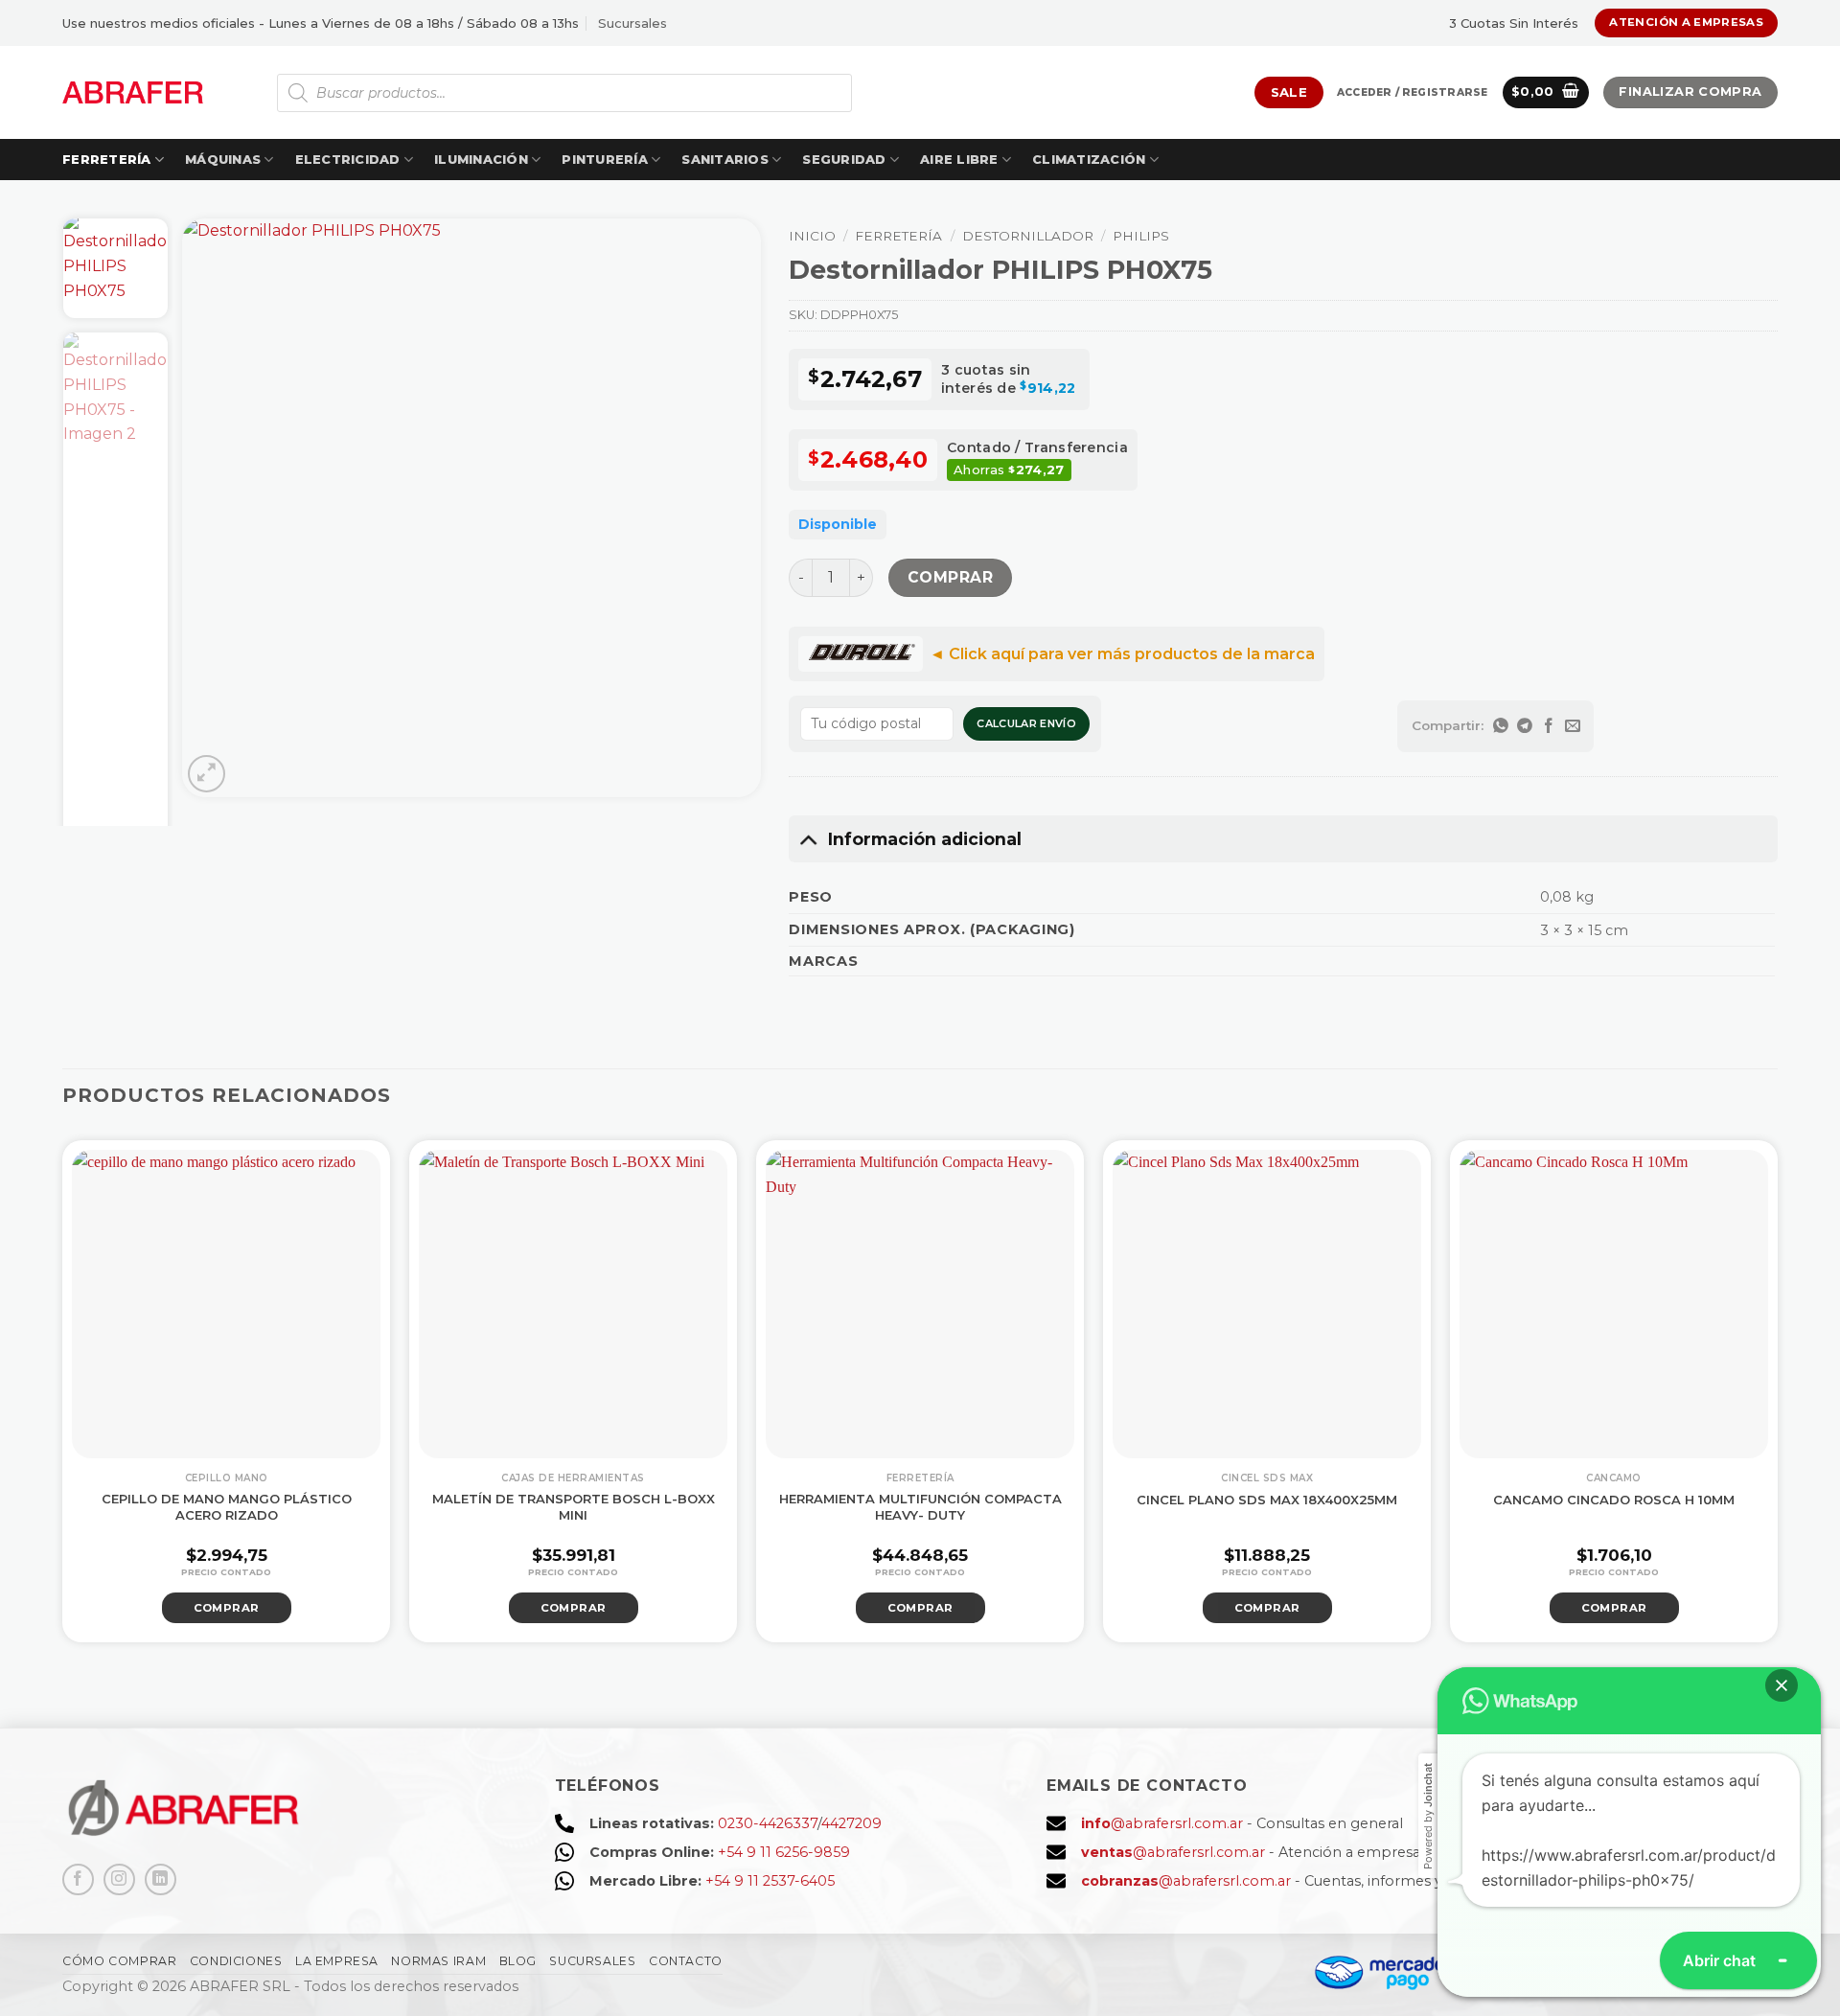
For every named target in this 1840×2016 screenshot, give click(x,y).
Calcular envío (1026, 723)
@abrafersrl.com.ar (1162, 1823)
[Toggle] (807, 839)
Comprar (950, 577)
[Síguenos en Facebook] (78, 1879)
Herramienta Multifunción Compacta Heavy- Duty (920, 1507)
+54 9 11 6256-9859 (784, 1852)
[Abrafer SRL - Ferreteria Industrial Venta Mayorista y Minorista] (133, 92)
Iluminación (481, 160)
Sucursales (632, 23)
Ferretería (107, 160)
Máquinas (223, 160)
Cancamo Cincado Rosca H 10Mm (1614, 1500)
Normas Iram (438, 1961)
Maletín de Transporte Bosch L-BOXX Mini (574, 1507)
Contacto (686, 1961)
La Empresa (337, 1961)
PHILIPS (1141, 236)
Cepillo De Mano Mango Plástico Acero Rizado (227, 1507)
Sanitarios (725, 160)
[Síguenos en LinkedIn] (161, 1879)
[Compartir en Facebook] (1548, 726)
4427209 (851, 1823)
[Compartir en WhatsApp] (1500, 726)
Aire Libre (959, 160)
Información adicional (925, 839)
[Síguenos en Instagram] (119, 1879)
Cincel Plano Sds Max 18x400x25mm (1267, 1500)
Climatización (1089, 160)
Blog (518, 1961)
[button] (1412, 93)
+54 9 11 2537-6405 (770, 1881)
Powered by (1428, 1816)
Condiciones (236, 1961)
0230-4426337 (768, 1823)
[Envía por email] (1572, 726)
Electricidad (348, 160)
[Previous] (218, 508)
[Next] (724, 508)
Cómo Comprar (119, 1961)
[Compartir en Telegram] (1524, 726)
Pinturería (605, 160)
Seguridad (844, 160)
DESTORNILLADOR (1028, 236)
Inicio (812, 236)
